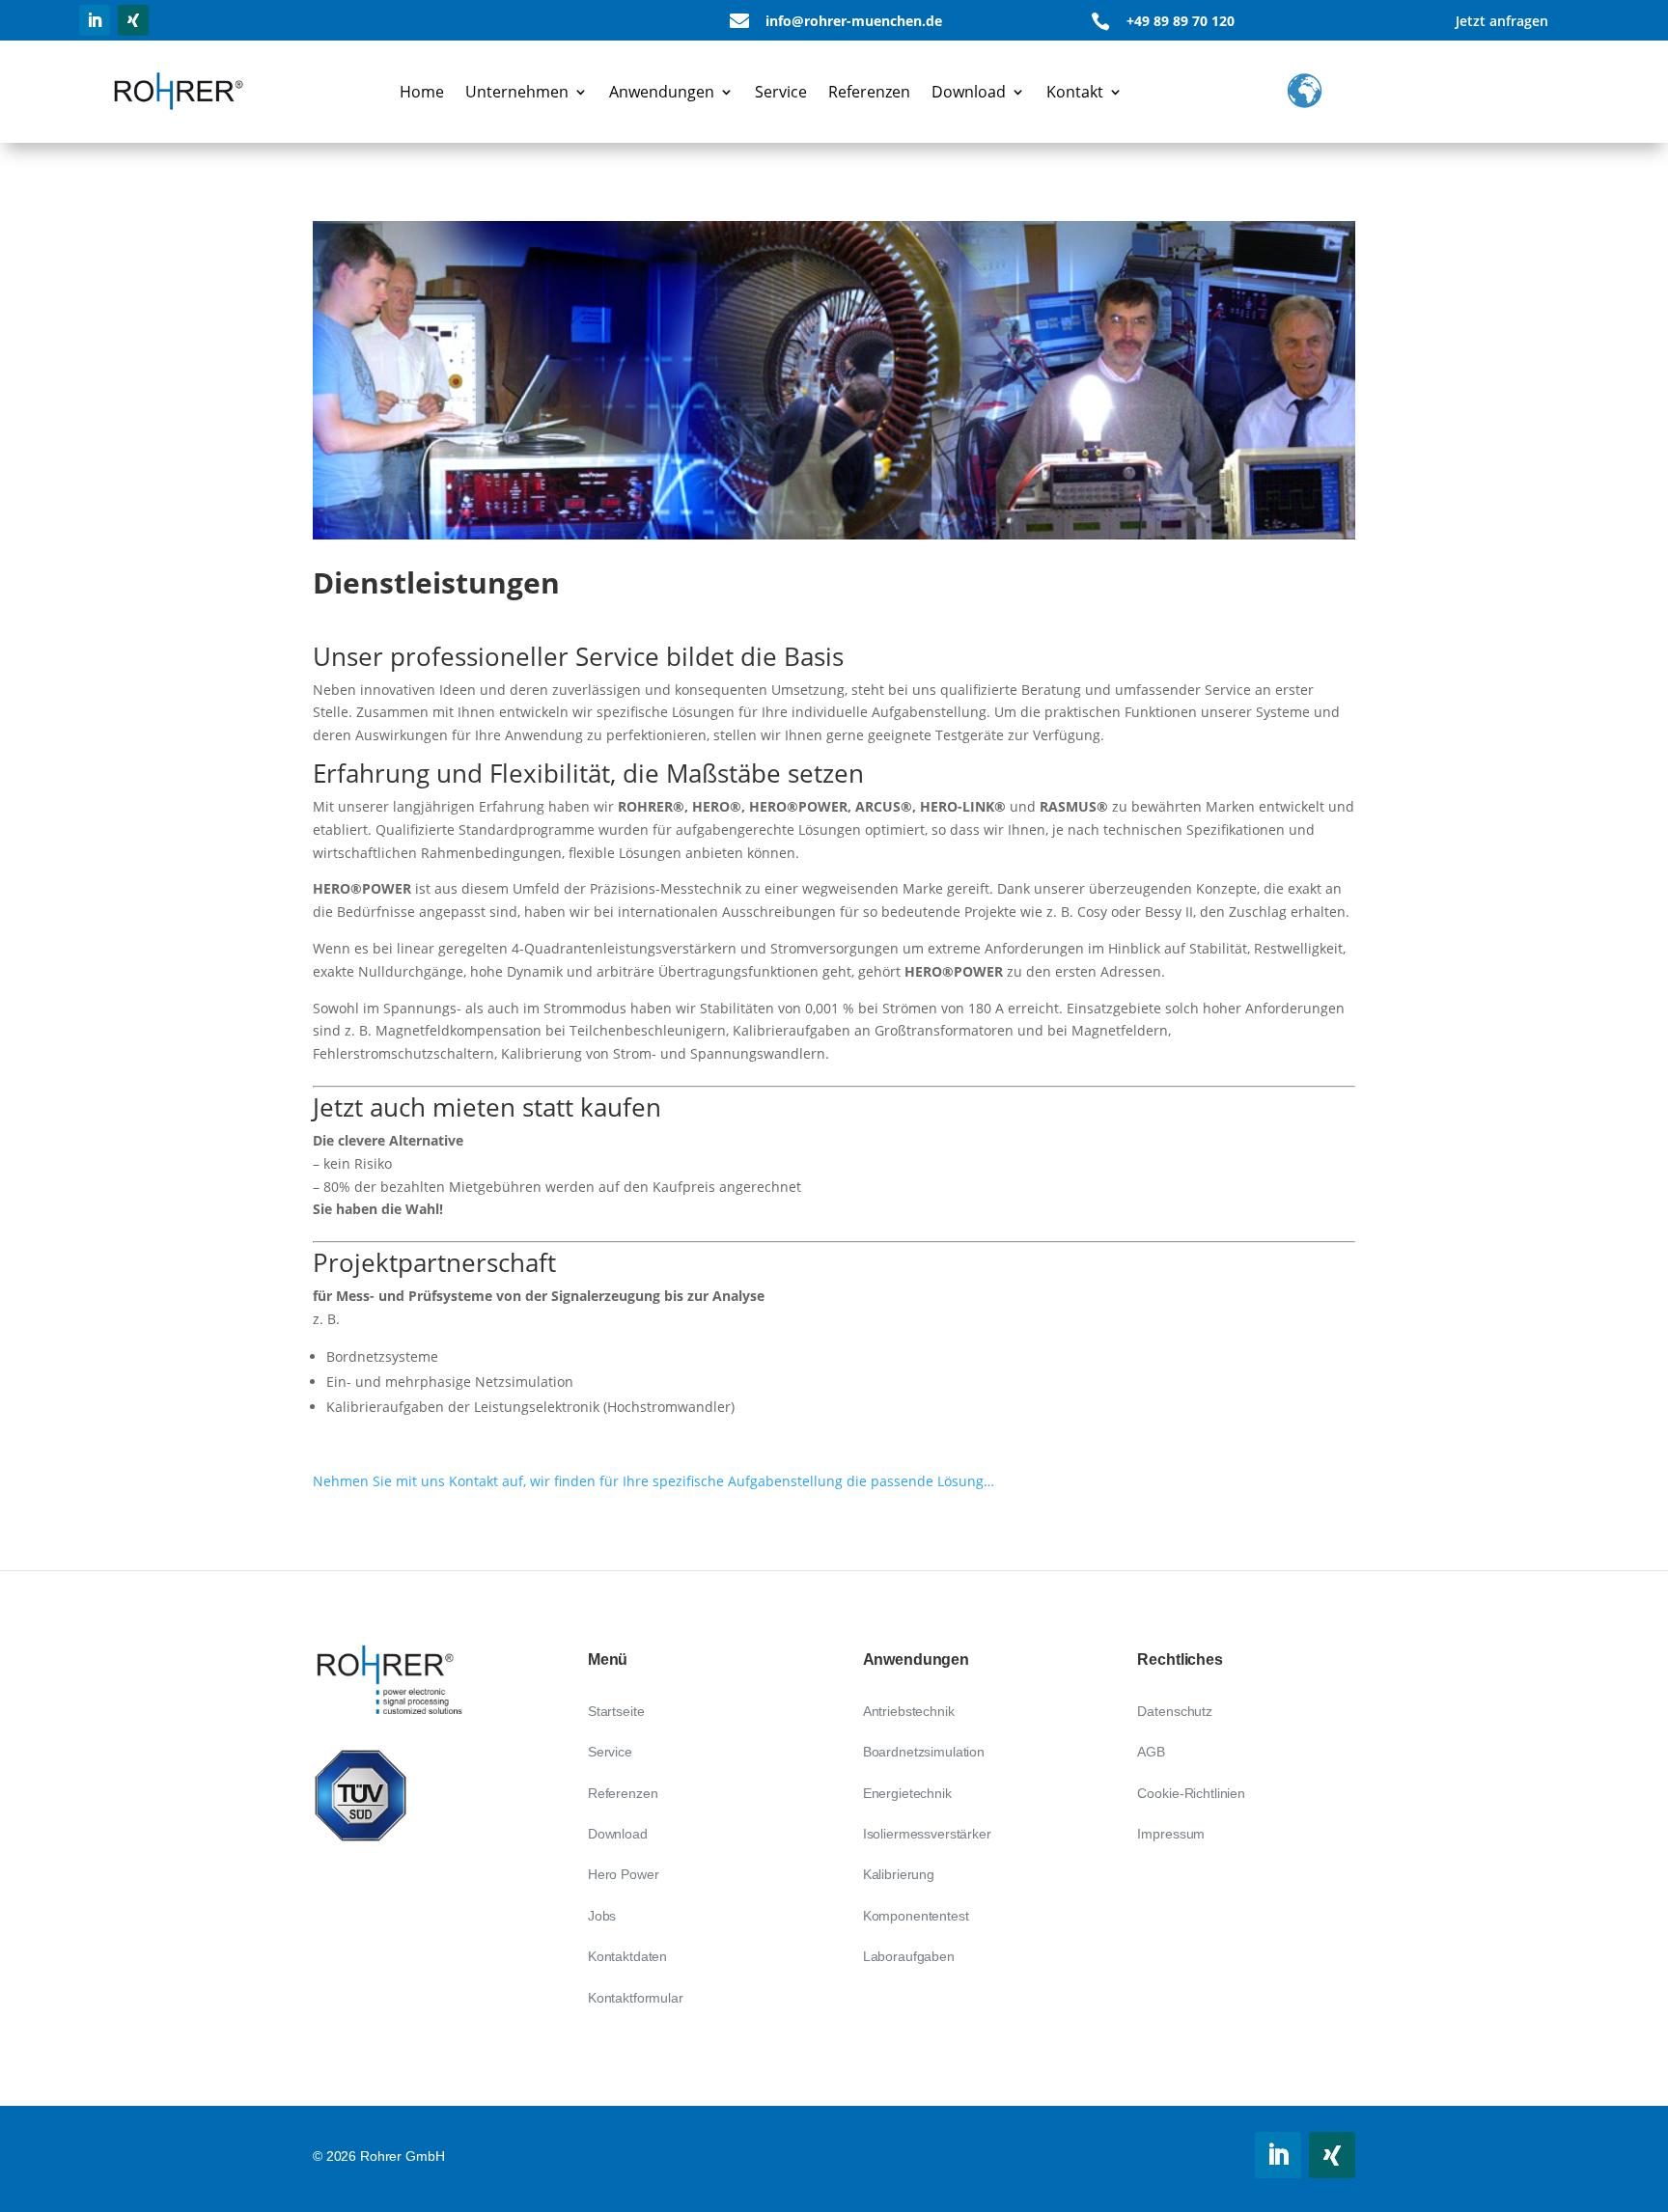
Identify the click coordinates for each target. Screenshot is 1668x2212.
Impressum (1171, 1834)
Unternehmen (517, 92)
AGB (1151, 1752)
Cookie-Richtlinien (1191, 1793)
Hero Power (624, 1874)
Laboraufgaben (909, 1956)
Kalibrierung (899, 1874)
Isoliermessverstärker (927, 1834)
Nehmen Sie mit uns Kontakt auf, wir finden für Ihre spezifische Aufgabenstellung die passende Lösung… (653, 1481)
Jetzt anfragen (1502, 21)
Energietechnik (907, 1793)
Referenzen (869, 92)
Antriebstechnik (909, 1711)
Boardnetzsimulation (924, 1752)
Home (422, 92)
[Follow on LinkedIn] (95, 20)
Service (781, 92)
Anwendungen (662, 92)
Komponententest (916, 1916)
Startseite (616, 1711)
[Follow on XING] (133, 20)
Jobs (602, 1916)
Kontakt (1075, 92)
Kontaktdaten (627, 1956)
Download (969, 92)
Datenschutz (1174, 1711)
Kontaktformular (636, 1998)
